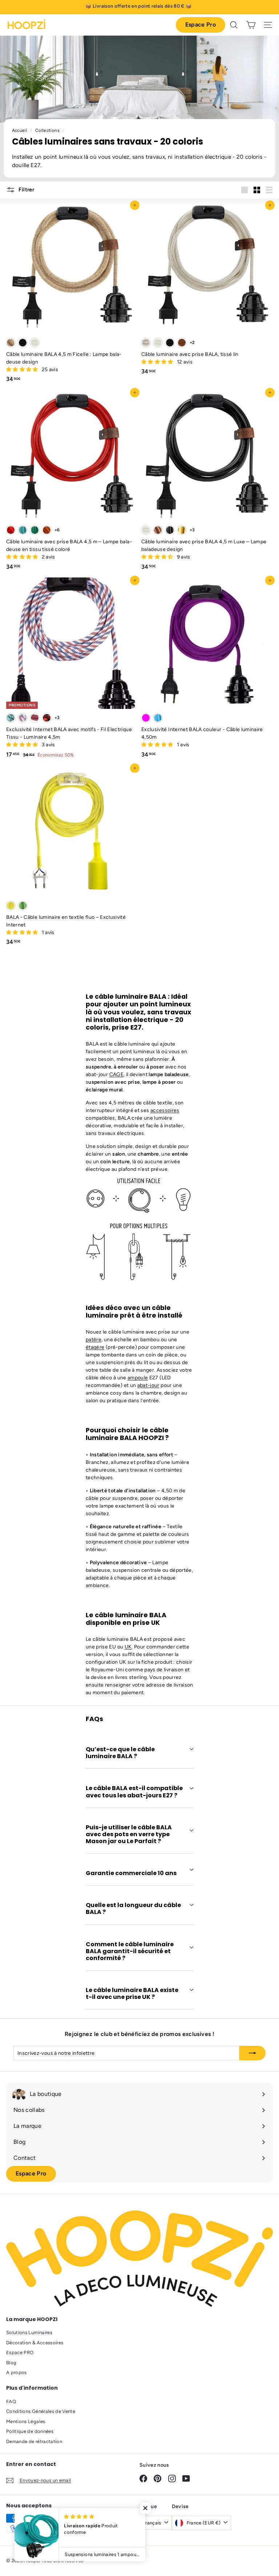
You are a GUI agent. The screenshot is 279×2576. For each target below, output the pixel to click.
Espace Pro (201, 25)
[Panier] (251, 25)
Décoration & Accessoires (35, 2343)
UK (128, 1647)
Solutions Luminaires (29, 2332)
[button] (23, 370)
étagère (95, 1347)
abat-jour (148, 1385)
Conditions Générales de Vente (41, 2411)
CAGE (116, 1074)
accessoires (165, 1110)
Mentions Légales (26, 2421)
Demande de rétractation (34, 2441)
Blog (11, 2363)
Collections (48, 130)
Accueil (20, 130)
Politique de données (30, 2431)
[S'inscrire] (252, 2053)
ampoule (138, 1378)
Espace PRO (20, 2352)
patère (94, 1340)
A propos (17, 2372)
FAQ (11, 2401)
